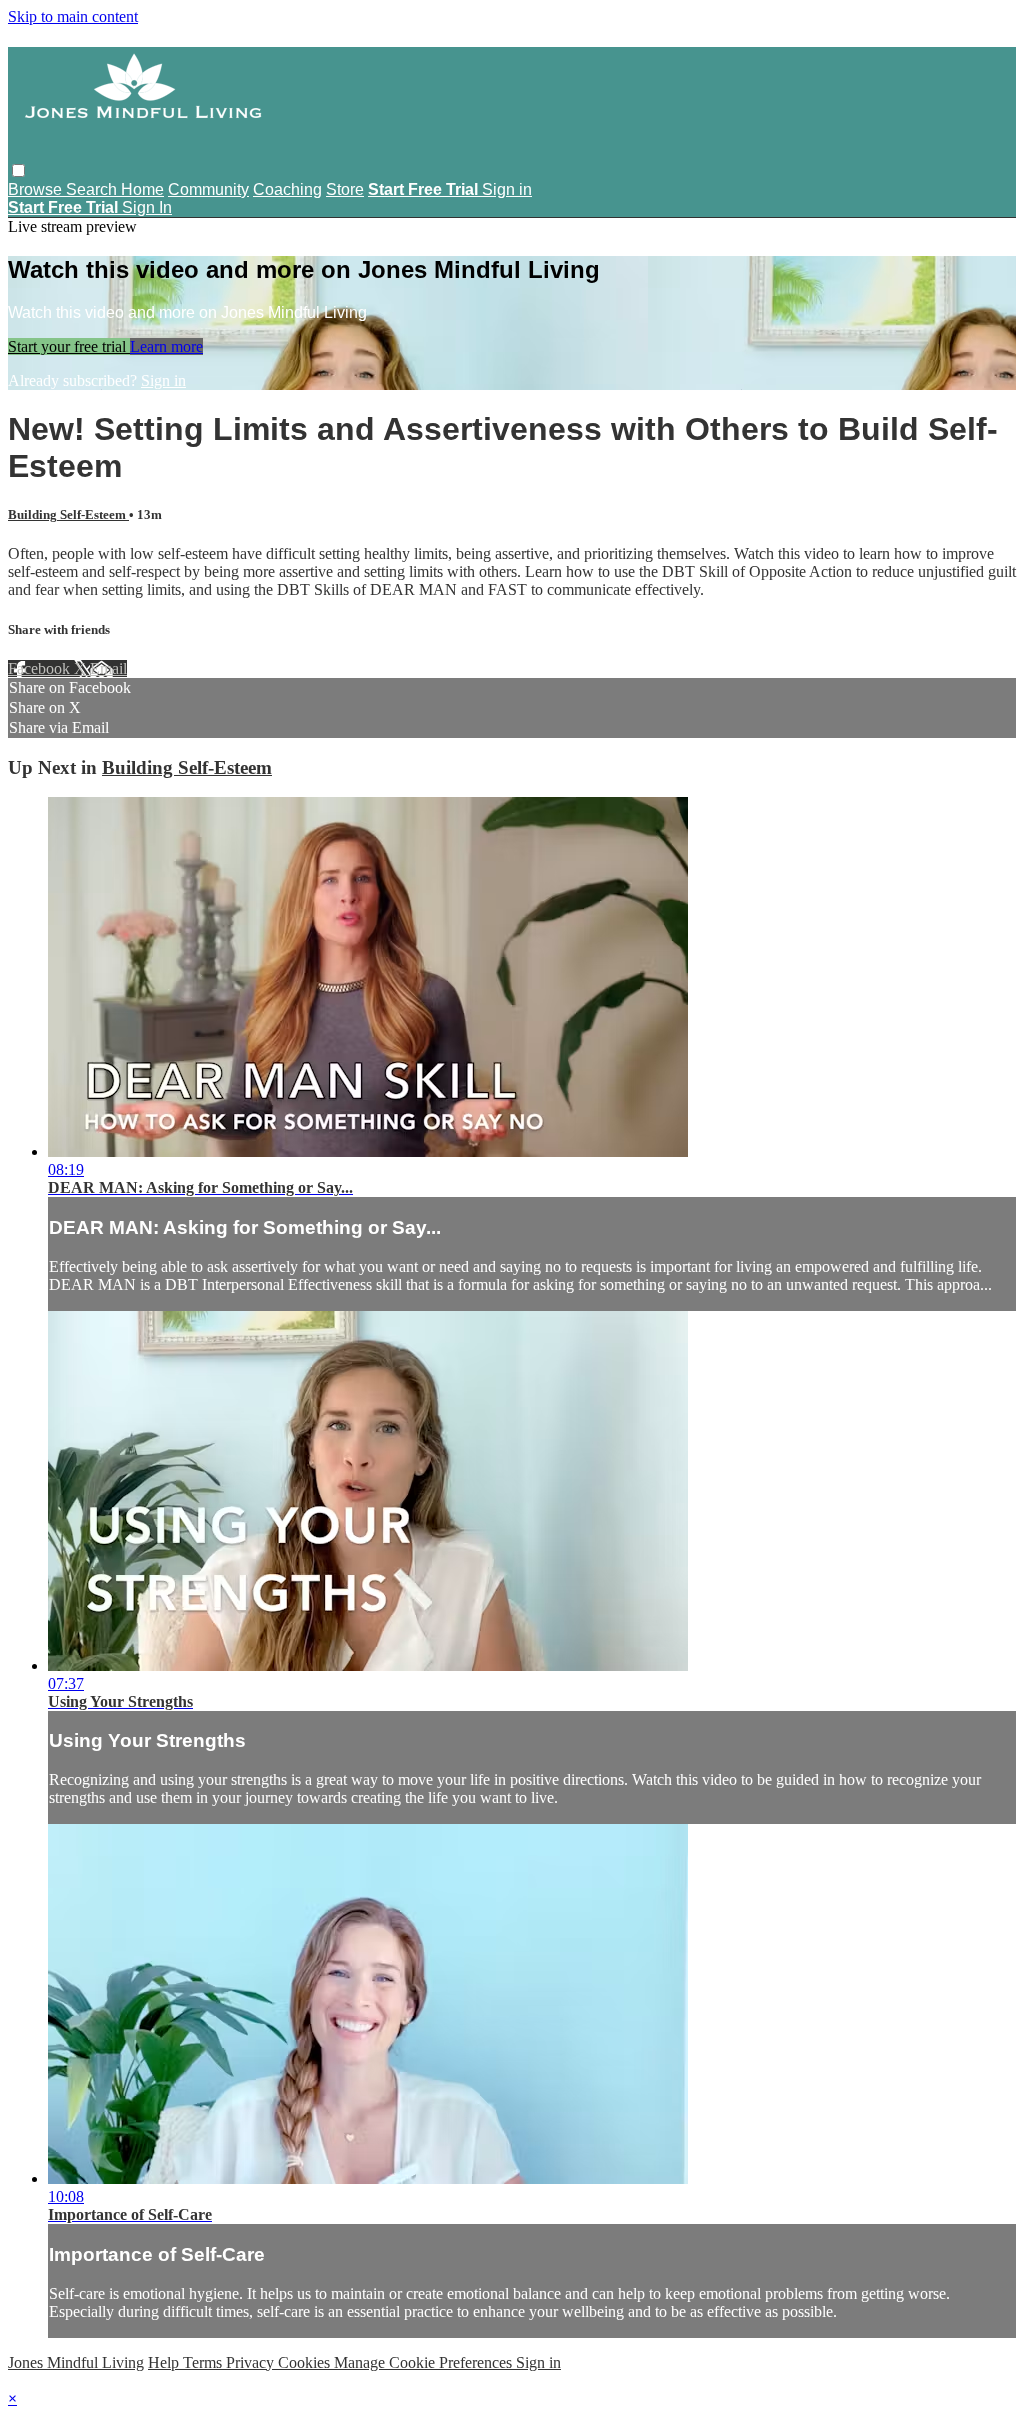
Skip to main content (73, 16)
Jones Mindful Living (76, 2362)
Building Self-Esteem (68, 514)
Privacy (252, 2362)
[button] (18, 170)
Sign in (507, 189)
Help (165, 2362)
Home (142, 189)
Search (93, 189)
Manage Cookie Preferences (425, 2362)
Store (345, 189)
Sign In (147, 207)
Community (208, 189)
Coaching (287, 189)
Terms (204, 2362)
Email (108, 668)
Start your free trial (69, 346)
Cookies (306, 2362)
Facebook (41, 668)
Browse (37, 189)
